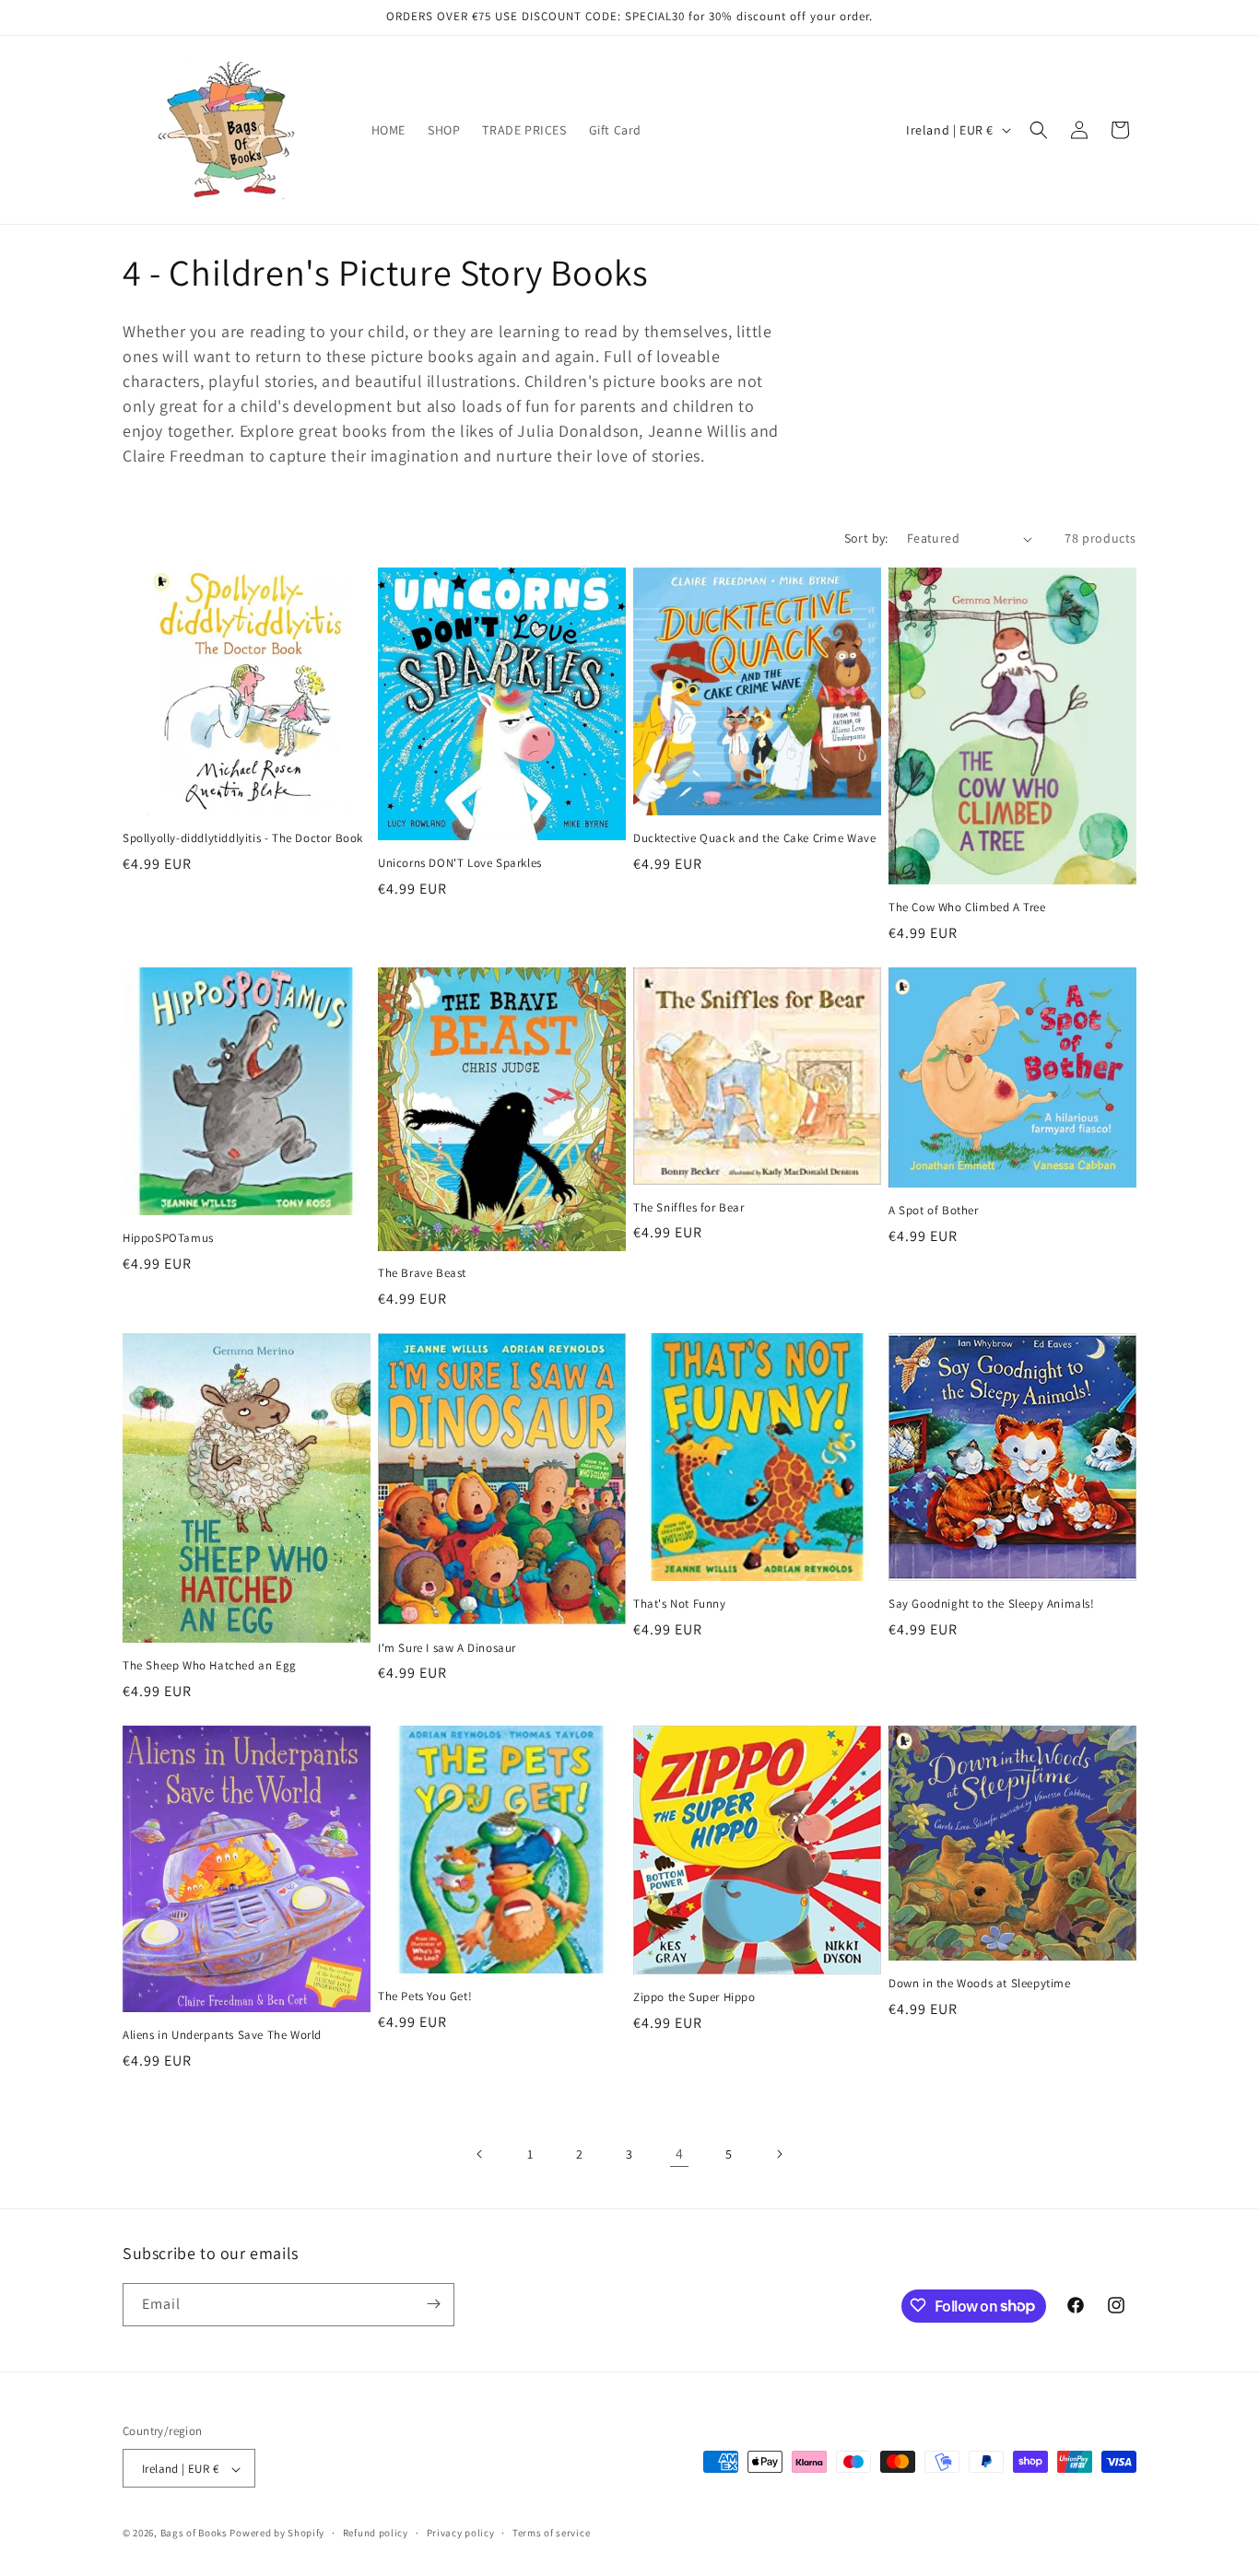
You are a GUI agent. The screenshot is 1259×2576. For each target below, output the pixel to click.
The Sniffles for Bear (689, 1208)
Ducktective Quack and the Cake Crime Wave (755, 838)
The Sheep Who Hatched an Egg (210, 1666)
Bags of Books (194, 2534)
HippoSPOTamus (168, 1238)
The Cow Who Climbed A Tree (967, 907)
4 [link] (680, 2154)
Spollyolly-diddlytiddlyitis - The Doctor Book (243, 838)
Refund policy (376, 2533)
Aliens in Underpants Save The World (222, 2035)
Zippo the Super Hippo (694, 1997)
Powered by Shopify (277, 2534)
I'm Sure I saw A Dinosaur (447, 1648)
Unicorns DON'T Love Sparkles (460, 863)
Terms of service (551, 2533)
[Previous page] (480, 2154)
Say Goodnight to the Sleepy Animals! (992, 1604)
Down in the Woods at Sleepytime (980, 1984)
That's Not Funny (680, 1604)
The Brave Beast (422, 1273)
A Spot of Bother (934, 1211)
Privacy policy (461, 2533)
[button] (1039, 130)
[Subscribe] (433, 2304)
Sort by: (866, 538)
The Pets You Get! (425, 1996)
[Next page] (779, 2154)
